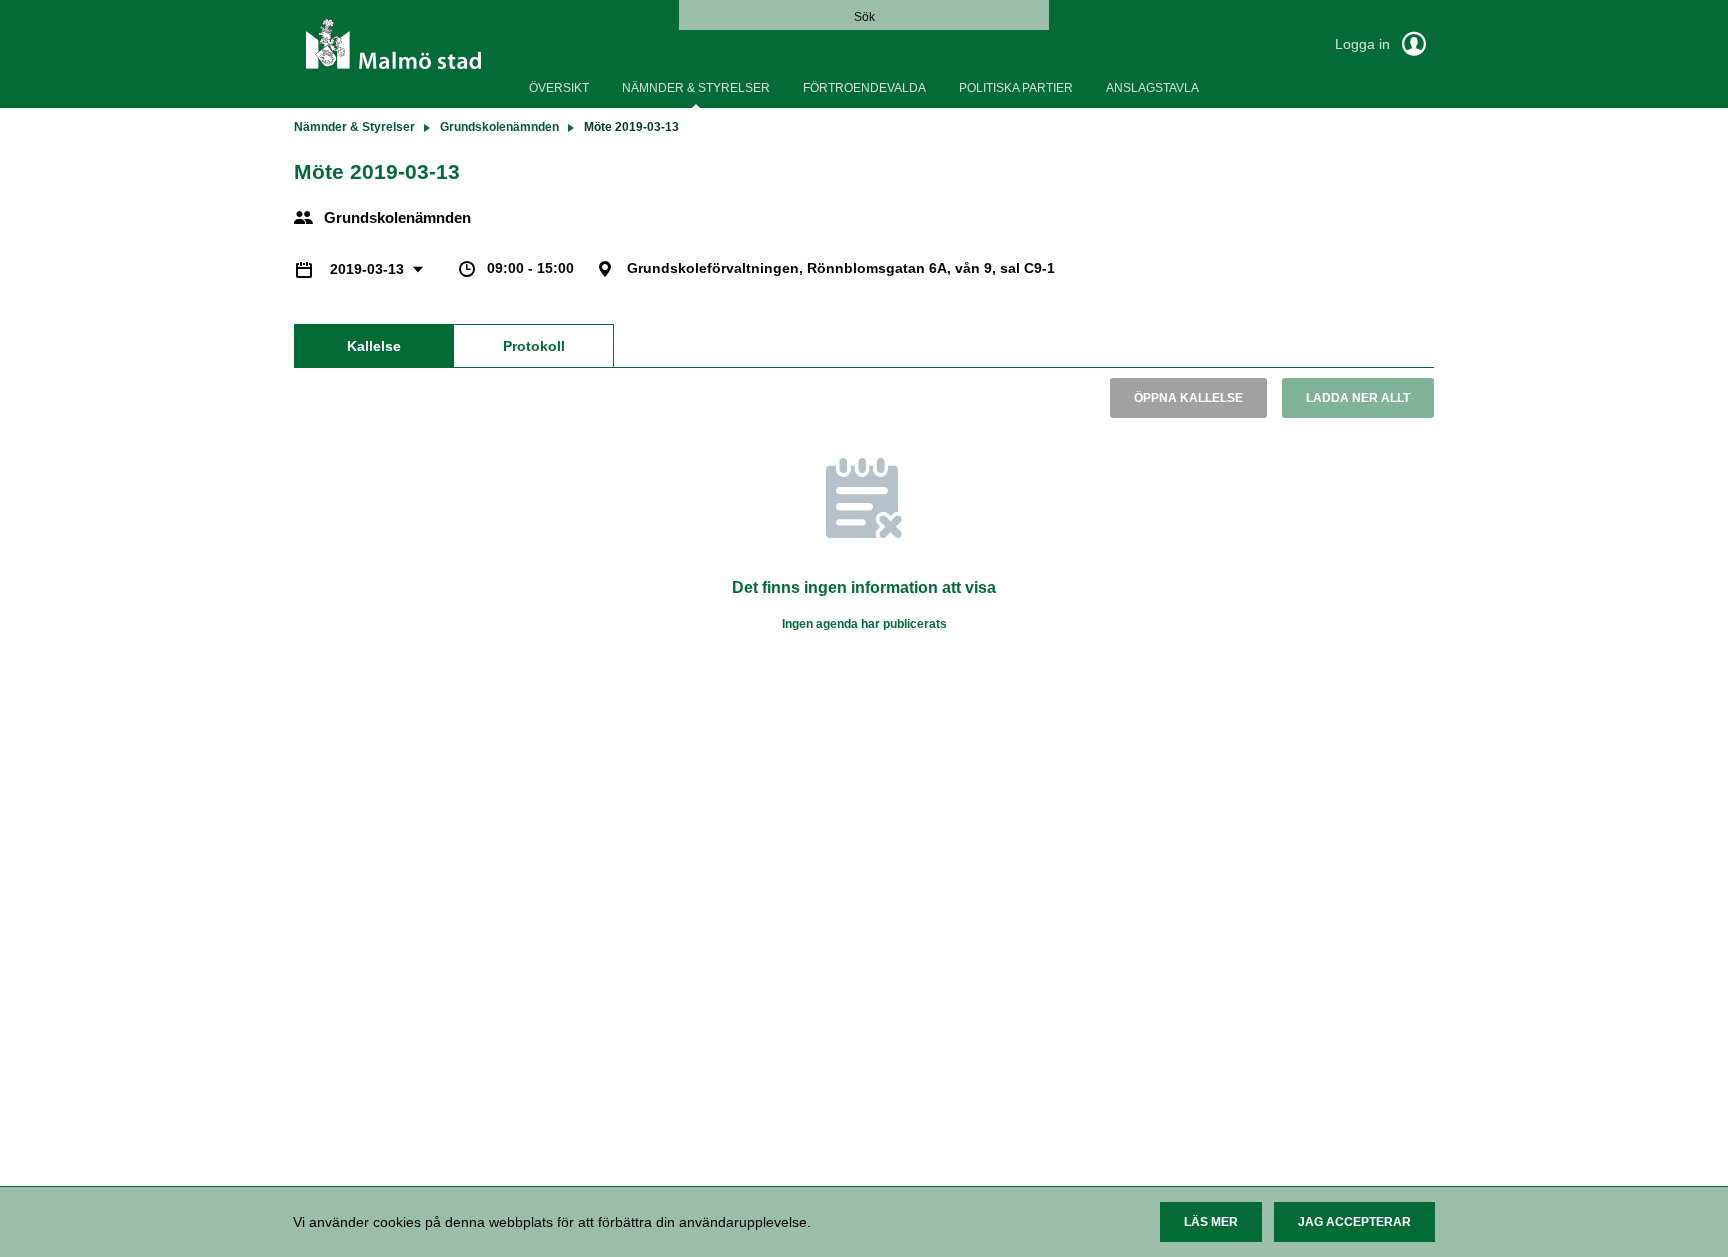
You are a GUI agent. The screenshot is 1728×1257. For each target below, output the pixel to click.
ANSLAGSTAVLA (1152, 88)
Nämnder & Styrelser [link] (354, 127)
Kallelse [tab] (374, 346)
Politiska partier (1016, 88)
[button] (1211, 1222)
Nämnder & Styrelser (696, 88)
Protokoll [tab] (534, 346)
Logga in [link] (1364, 44)
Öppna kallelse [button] (1188, 398)
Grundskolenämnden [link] (499, 127)
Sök (864, 17)
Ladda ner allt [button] (1358, 398)
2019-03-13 (369, 269)
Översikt (559, 88)
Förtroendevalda (864, 88)
